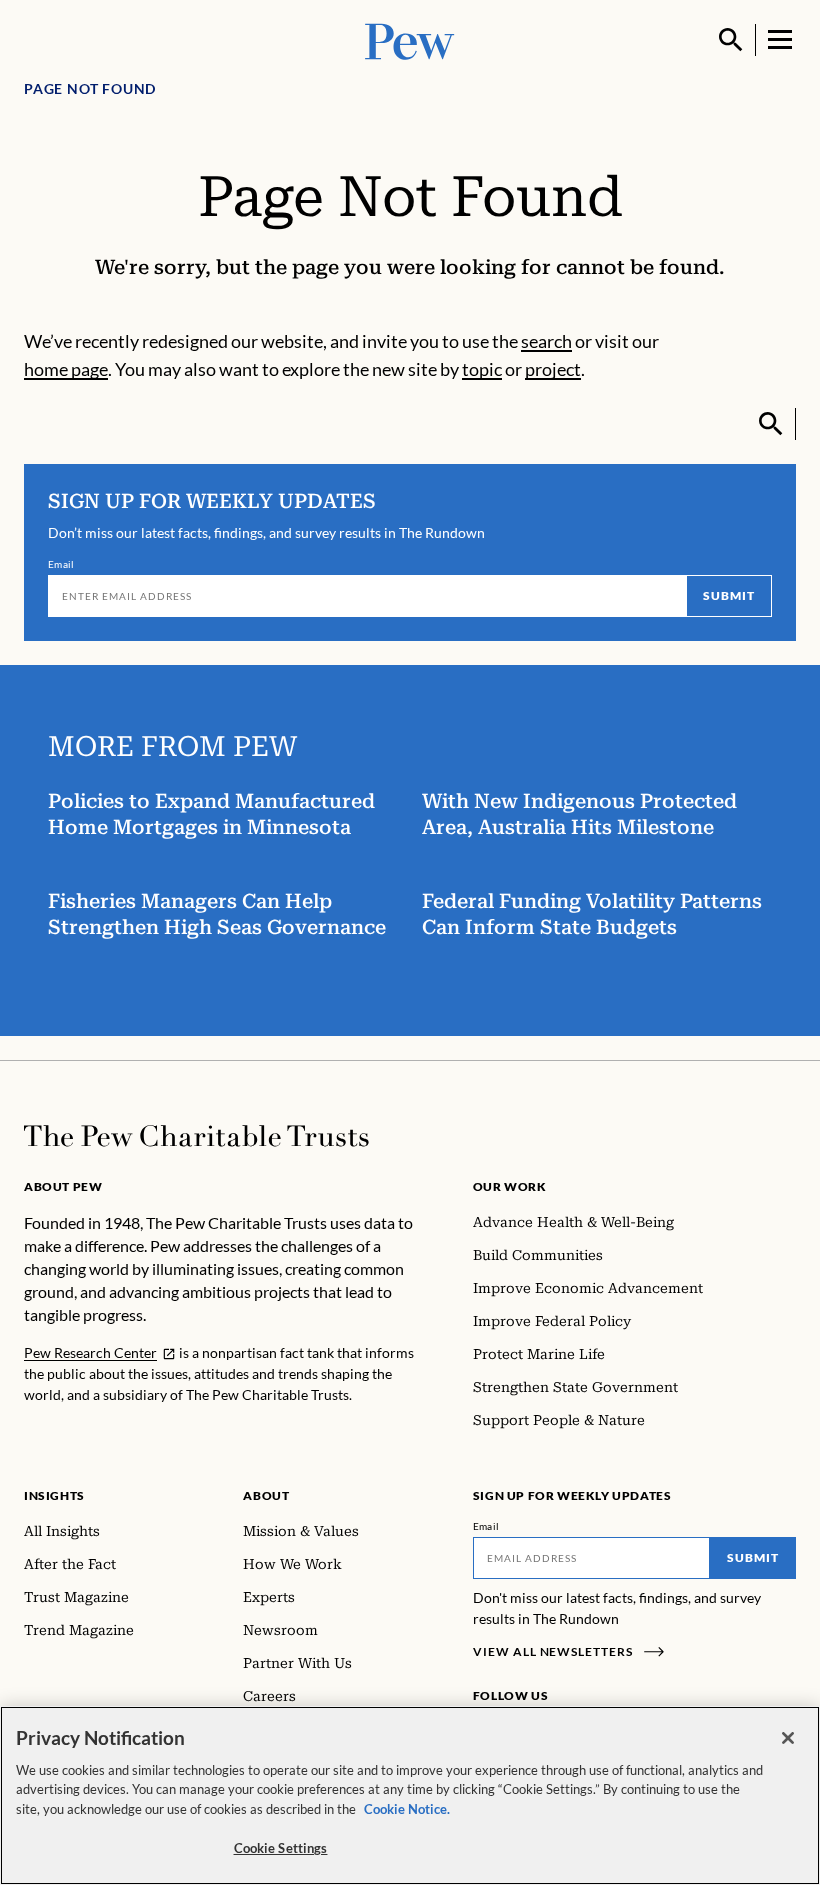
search (546, 341)
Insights (54, 1495)
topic (482, 369)
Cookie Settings (281, 1848)
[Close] (788, 1738)
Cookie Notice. (407, 1809)
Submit (729, 595)
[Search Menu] (731, 40)
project (553, 369)
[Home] (196, 1136)
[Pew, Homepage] (410, 39)
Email (61, 564)
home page (66, 369)
